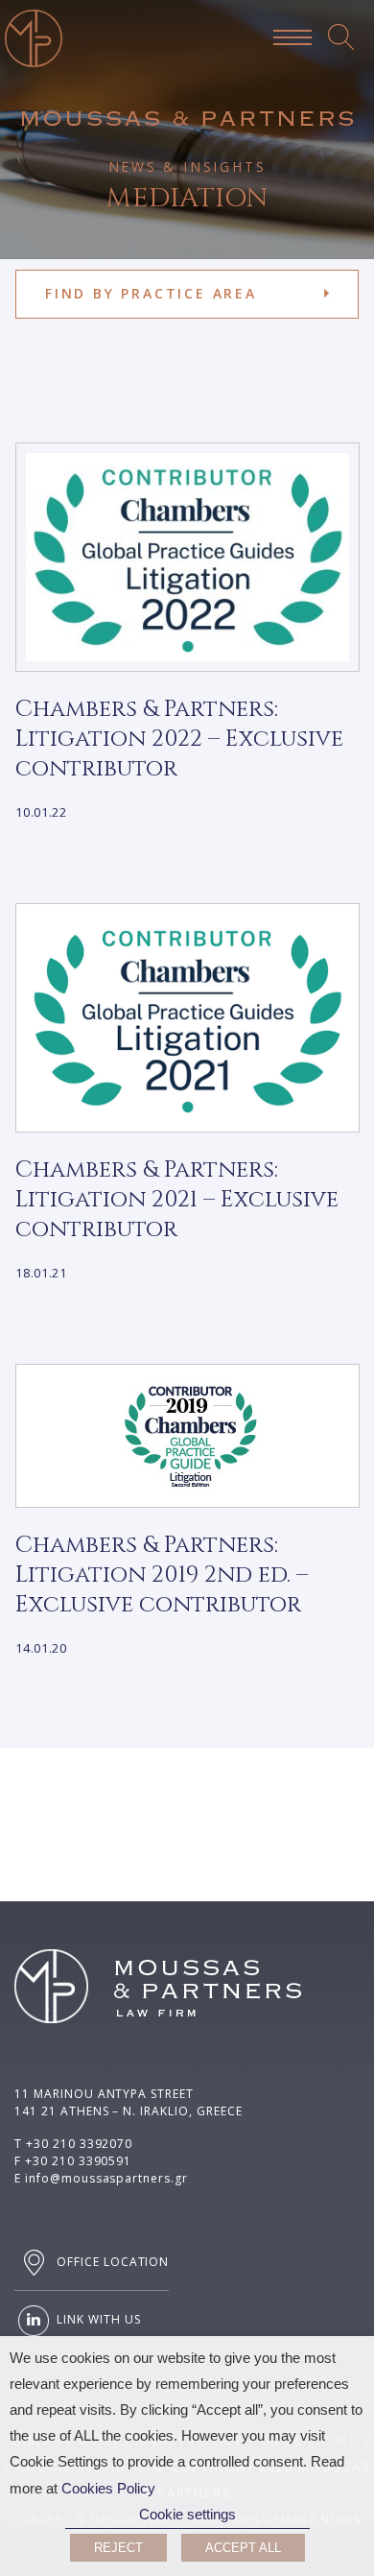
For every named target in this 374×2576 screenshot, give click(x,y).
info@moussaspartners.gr (106, 2178)
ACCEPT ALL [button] (243, 2548)
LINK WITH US (96, 2320)
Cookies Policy (108, 2489)
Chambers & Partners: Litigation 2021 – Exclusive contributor (177, 1200)
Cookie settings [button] (187, 2515)
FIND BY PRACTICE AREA (151, 293)
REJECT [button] (118, 2548)
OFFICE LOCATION (111, 2262)
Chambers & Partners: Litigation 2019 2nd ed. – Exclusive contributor (162, 1575)
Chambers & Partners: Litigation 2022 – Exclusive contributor (179, 739)
